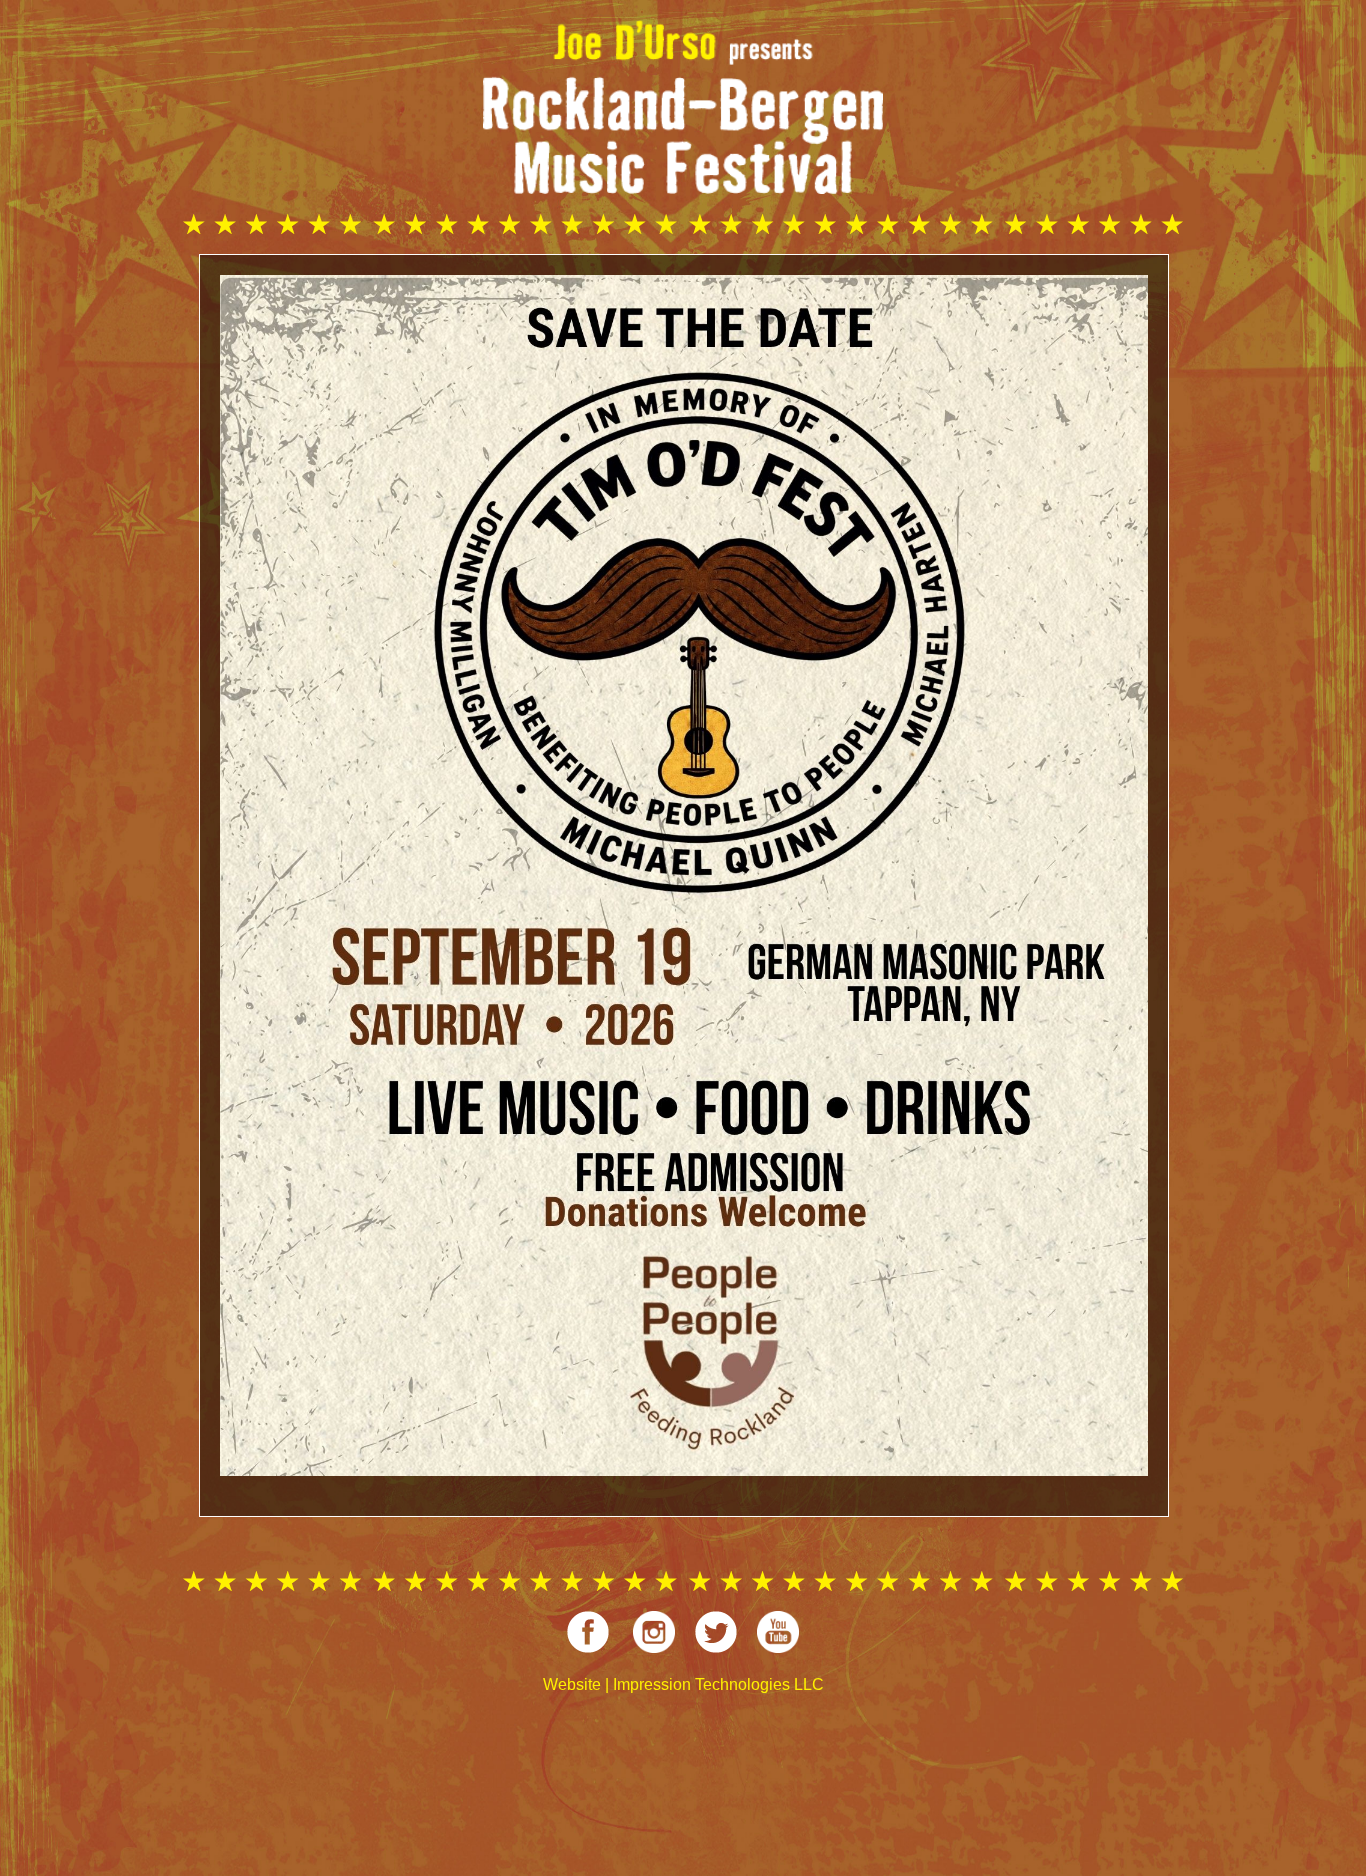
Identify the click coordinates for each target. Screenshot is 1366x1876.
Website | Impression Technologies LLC (683, 1684)
